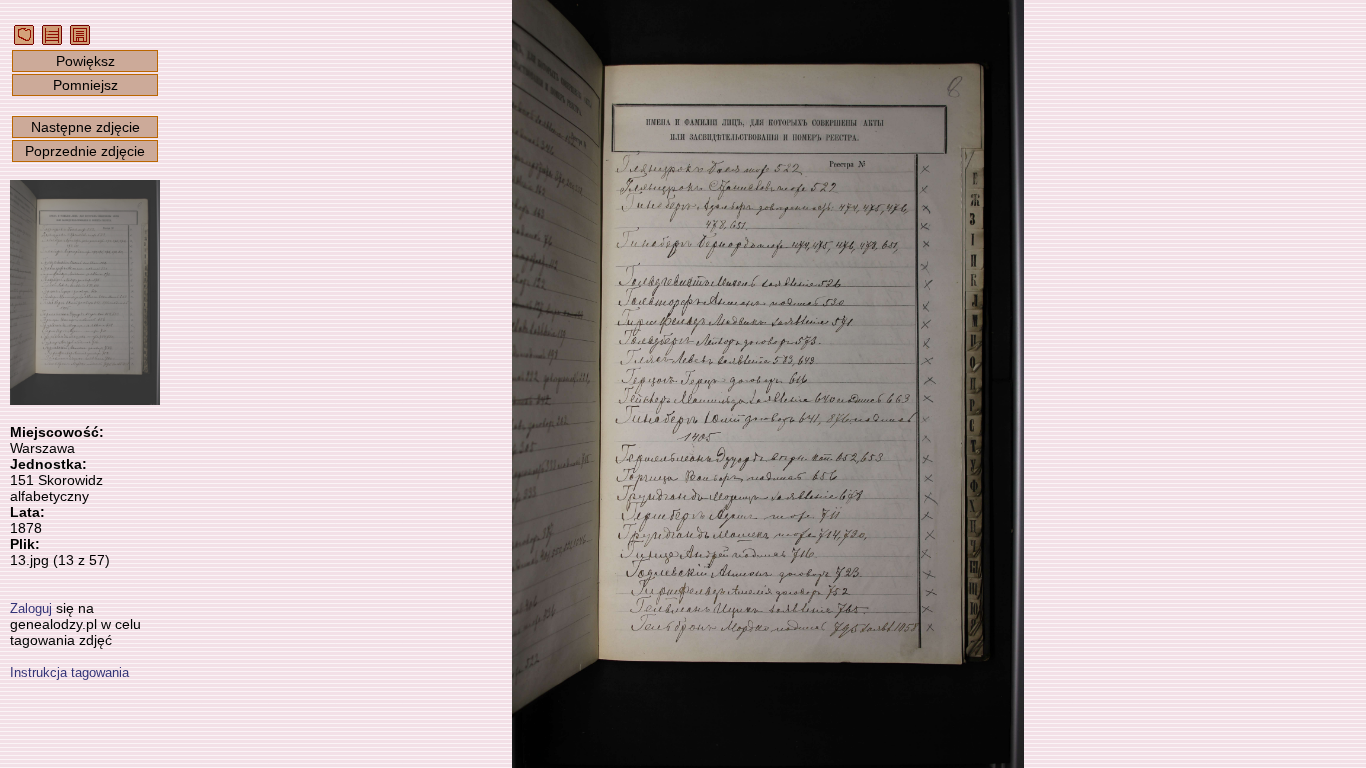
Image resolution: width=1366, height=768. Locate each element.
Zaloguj (31, 608)
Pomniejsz (85, 85)
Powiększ (85, 61)
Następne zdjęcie (85, 127)
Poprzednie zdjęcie (85, 151)
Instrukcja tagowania (69, 672)
